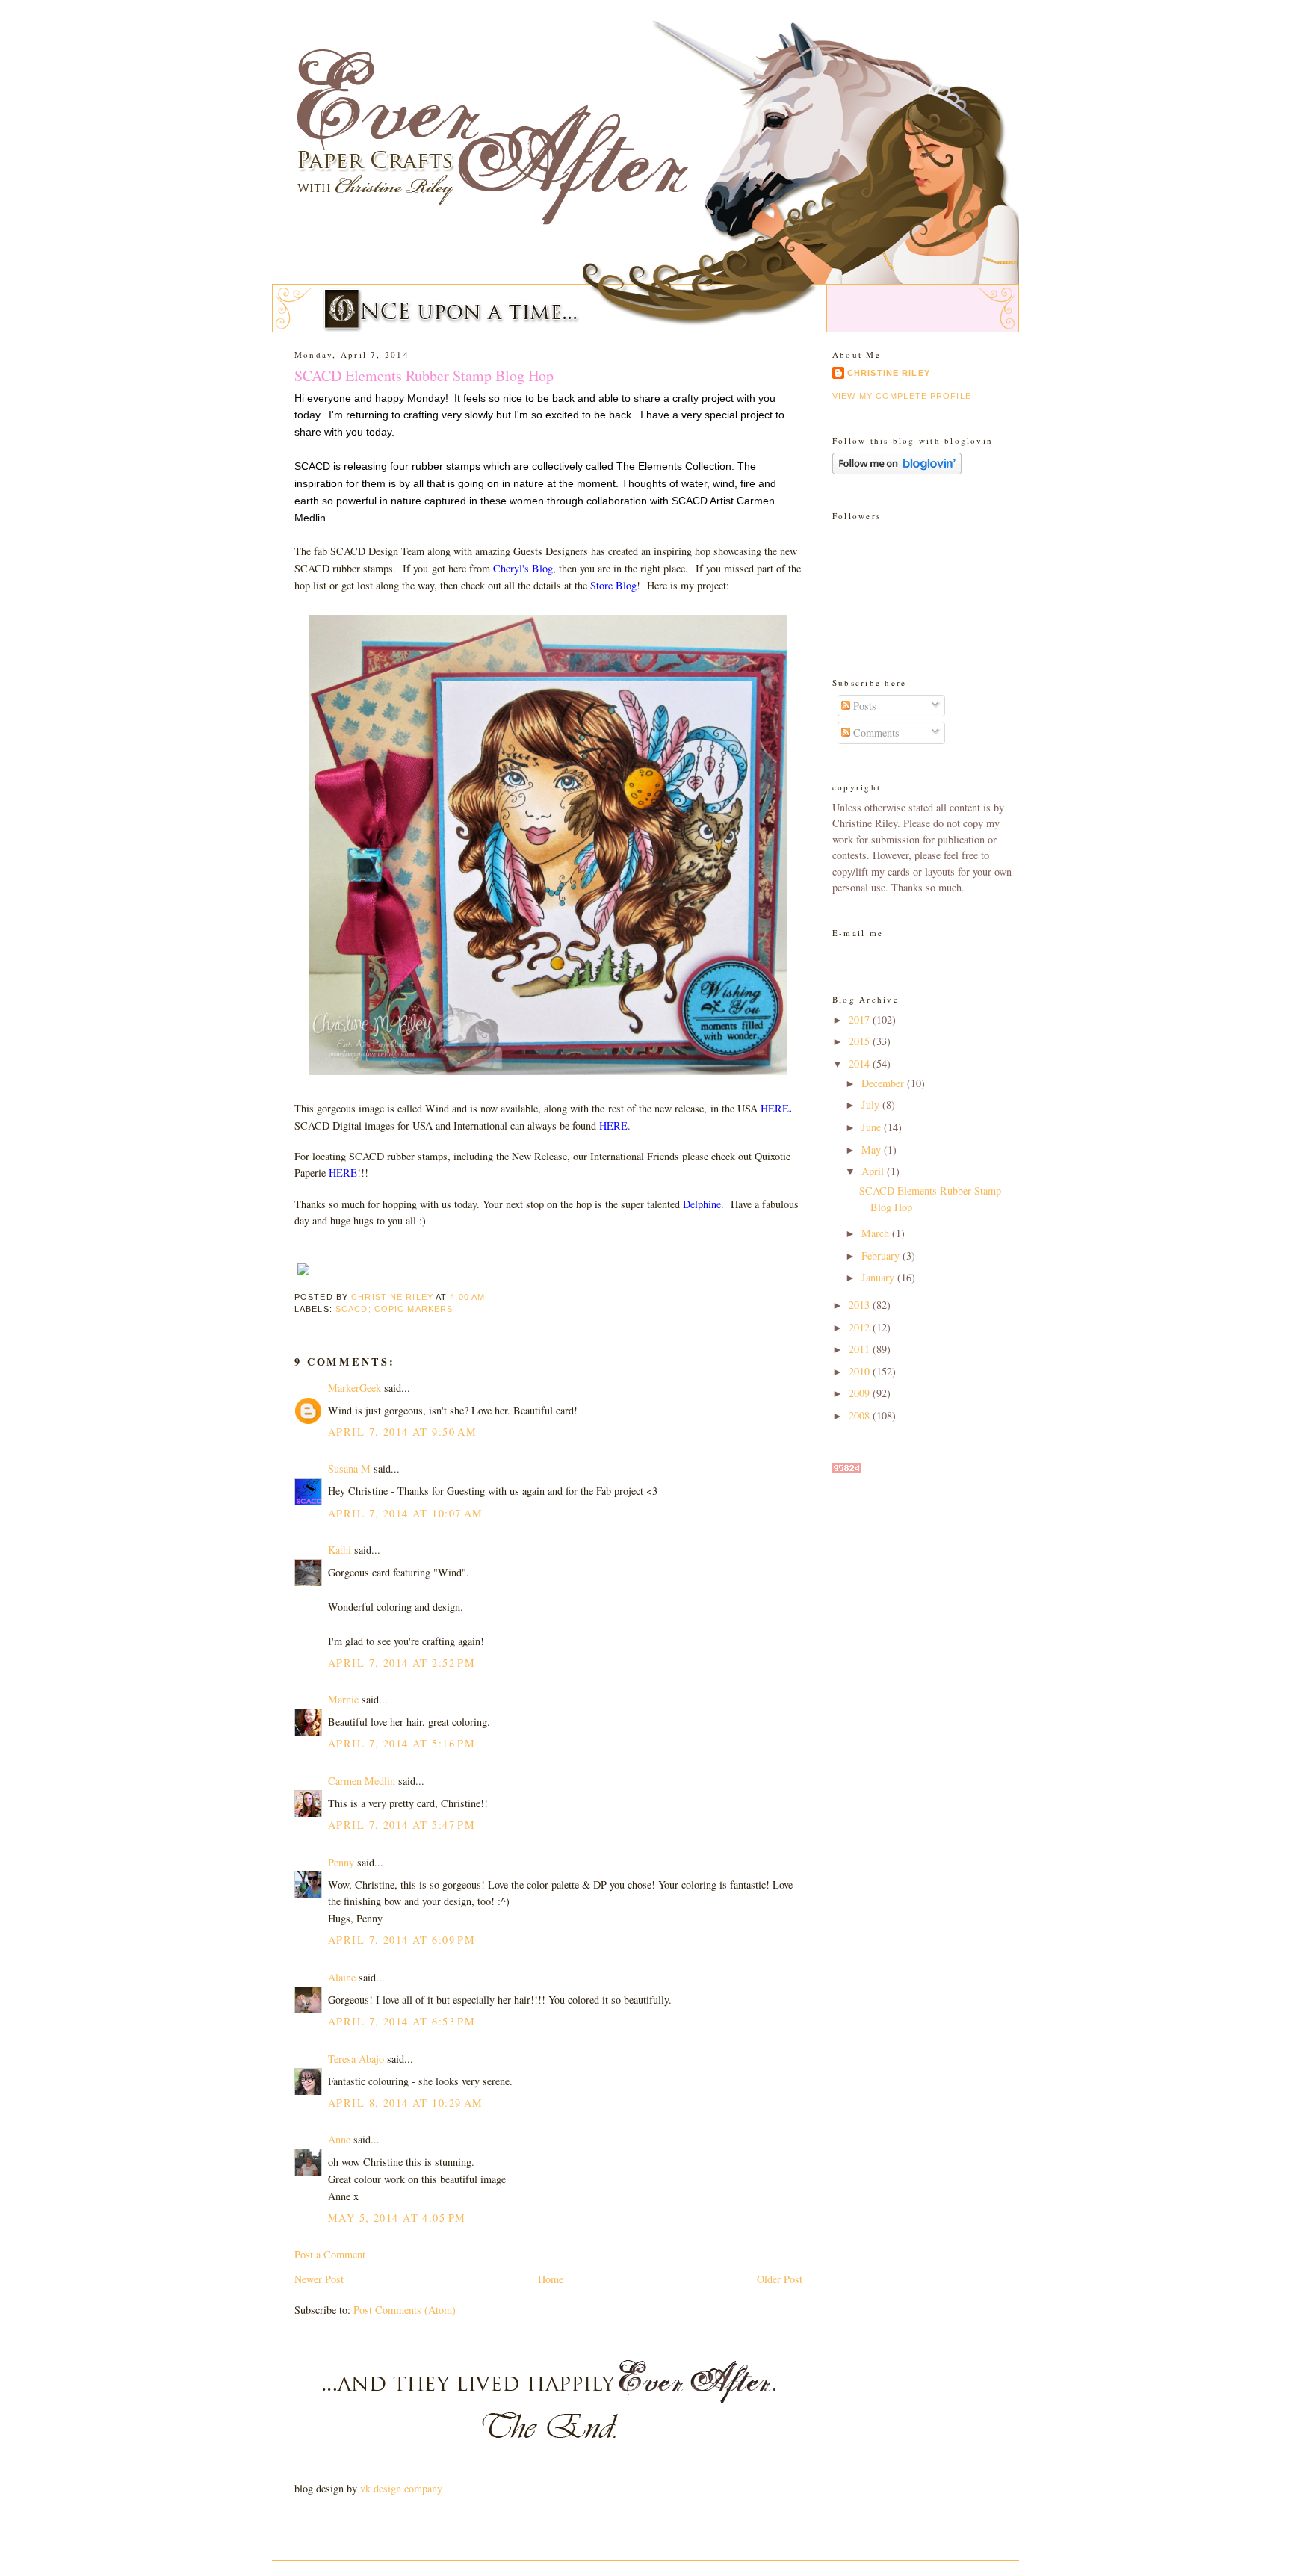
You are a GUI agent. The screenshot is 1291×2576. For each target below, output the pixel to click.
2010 (861, 1371)
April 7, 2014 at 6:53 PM (402, 2021)
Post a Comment (330, 2254)
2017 (861, 1019)
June (873, 1127)
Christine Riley (889, 373)
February (882, 1256)
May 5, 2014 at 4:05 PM (397, 2218)
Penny (341, 1862)
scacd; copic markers (394, 1309)
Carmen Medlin (362, 1781)
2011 (861, 1349)
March (877, 1233)
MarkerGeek (355, 1388)
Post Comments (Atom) (405, 2310)
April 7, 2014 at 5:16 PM (402, 1743)
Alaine (342, 1977)
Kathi (340, 1550)
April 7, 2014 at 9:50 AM (402, 1432)
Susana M (349, 1468)
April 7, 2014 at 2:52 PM (402, 1663)
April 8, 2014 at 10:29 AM (406, 2103)
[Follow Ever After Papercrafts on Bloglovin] (897, 470)
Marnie (343, 1699)
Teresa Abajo (356, 2059)
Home (551, 2279)
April (874, 1171)
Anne (339, 2139)
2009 (861, 1393)
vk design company (401, 2488)
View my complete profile (902, 396)
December (884, 1083)
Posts (863, 706)
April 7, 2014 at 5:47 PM (402, 1825)
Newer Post (319, 2279)
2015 (861, 1041)
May (873, 1149)
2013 (861, 1305)
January (879, 1277)
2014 (861, 1063)
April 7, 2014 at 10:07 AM (406, 1513)
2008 (861, 1415)
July (872, 1105)
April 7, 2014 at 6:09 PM (402, 1940)
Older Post (780, 2279)
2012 (861, 1327)
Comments (875, 733)
